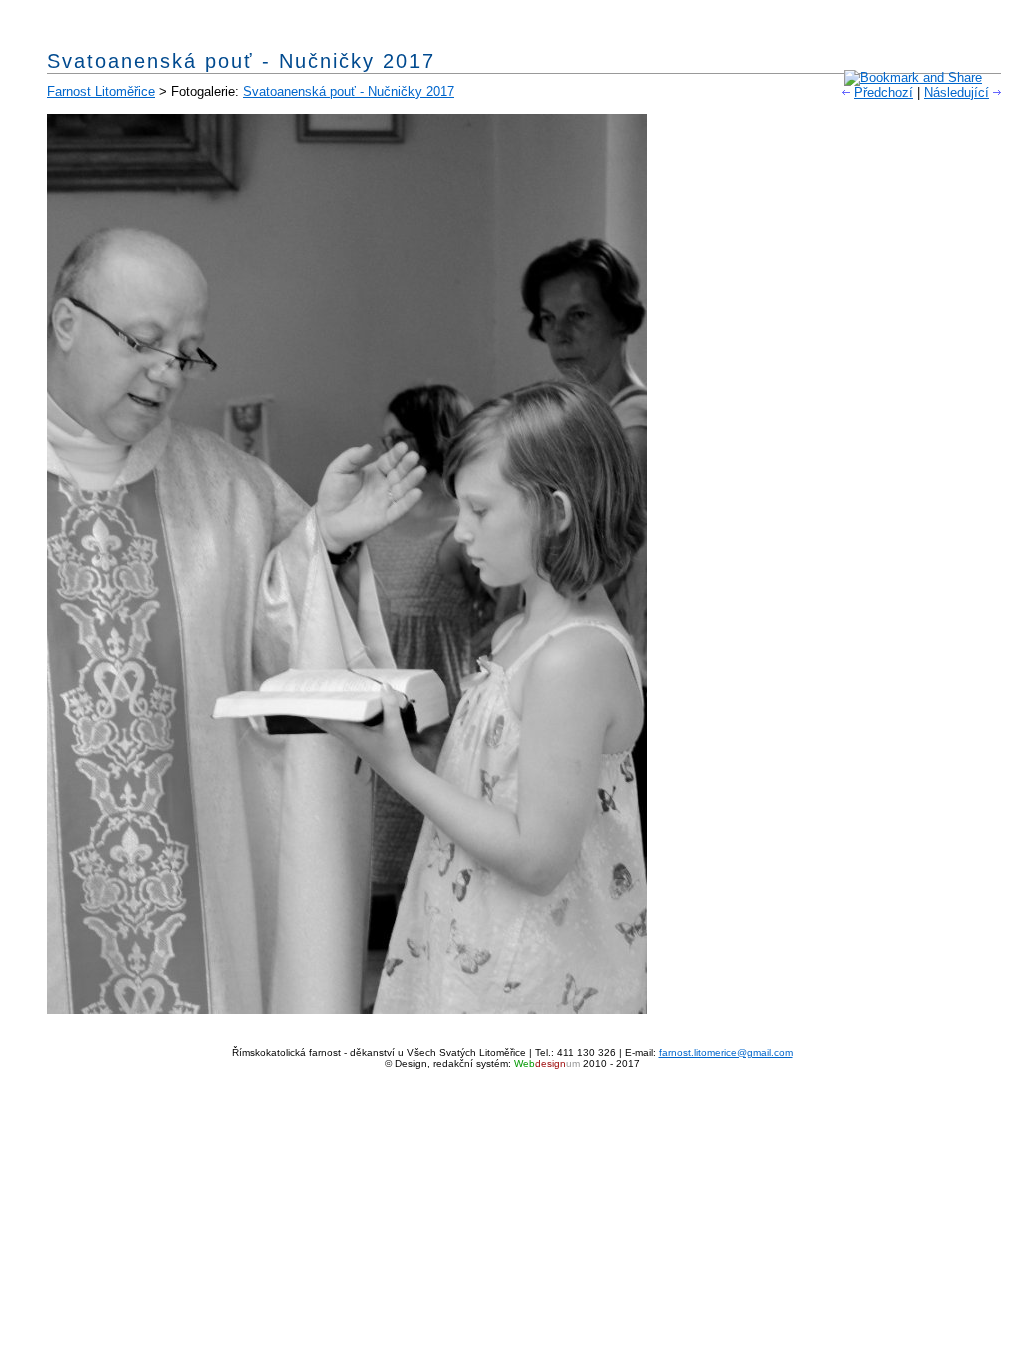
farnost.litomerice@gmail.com (726, 1052)
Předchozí (883, 92)
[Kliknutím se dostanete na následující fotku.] (347, 1009)
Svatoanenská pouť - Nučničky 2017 (348, 91)
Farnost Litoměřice (101, 91)
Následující (956, 92)
